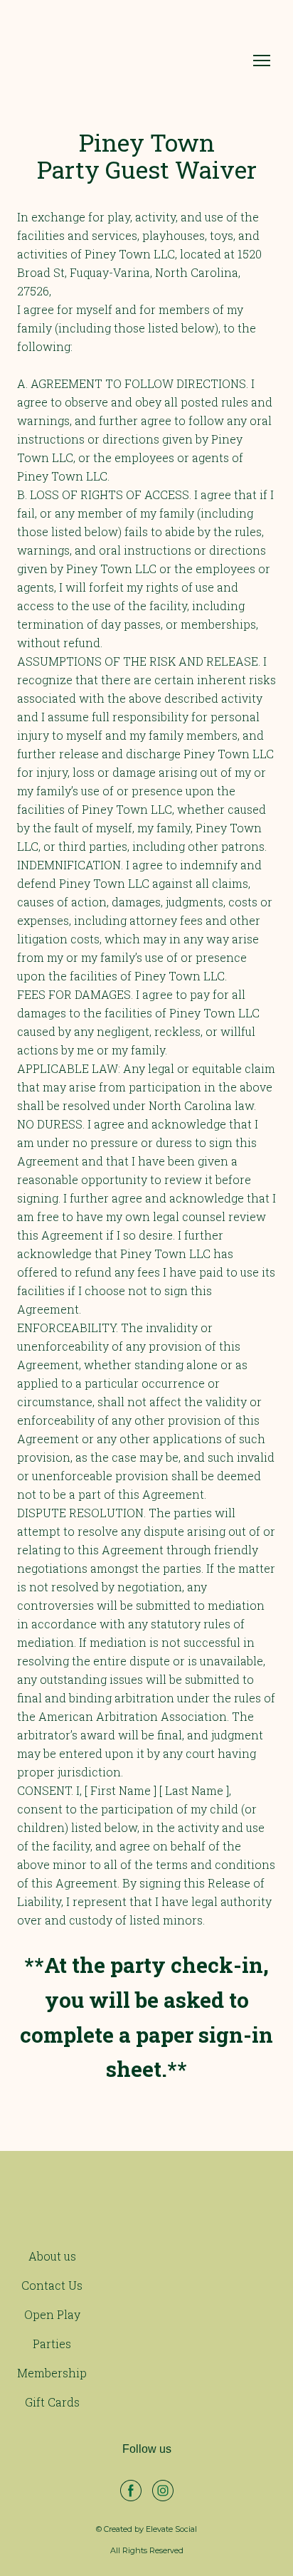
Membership (52, 2373)
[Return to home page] (132, 61)
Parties (52, 2344)
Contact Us (52, 2285)
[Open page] (146, 2207)
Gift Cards (52, 2402)
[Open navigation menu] (262, 61)
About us (52, 2256)
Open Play (52, 2314)
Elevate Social (171, 2529)
